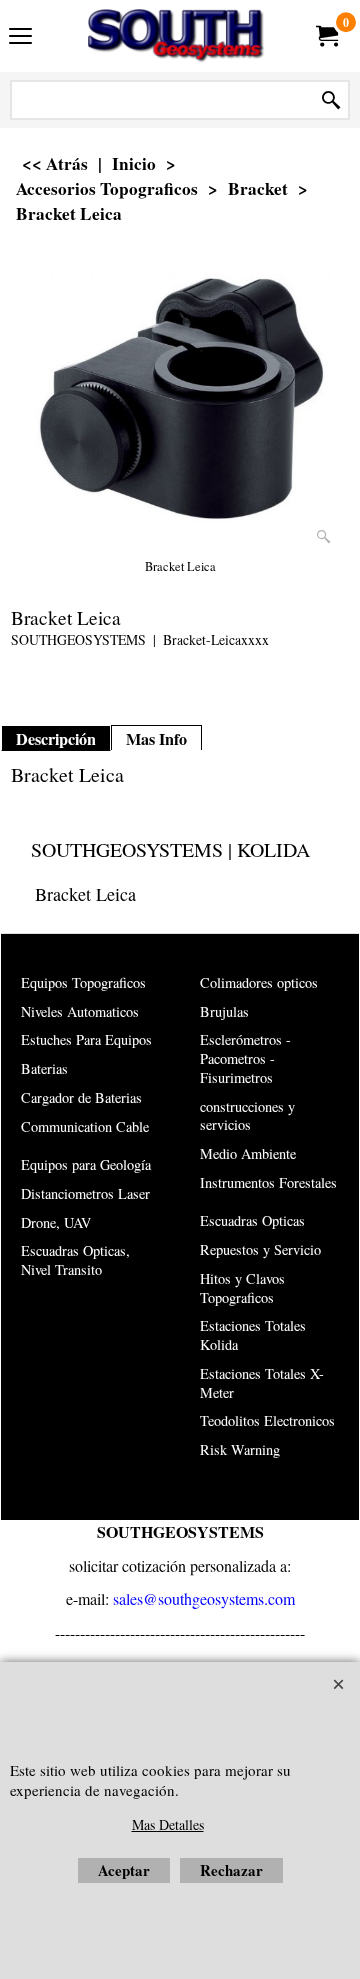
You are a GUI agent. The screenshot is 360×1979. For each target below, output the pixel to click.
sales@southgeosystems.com (204, 1598)
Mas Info (156, 739)
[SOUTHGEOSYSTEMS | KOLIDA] (176, 36)
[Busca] (331, 100)
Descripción (56, 739)
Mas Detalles (168, 1824)
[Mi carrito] (326, 36)
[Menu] (20, 38)
